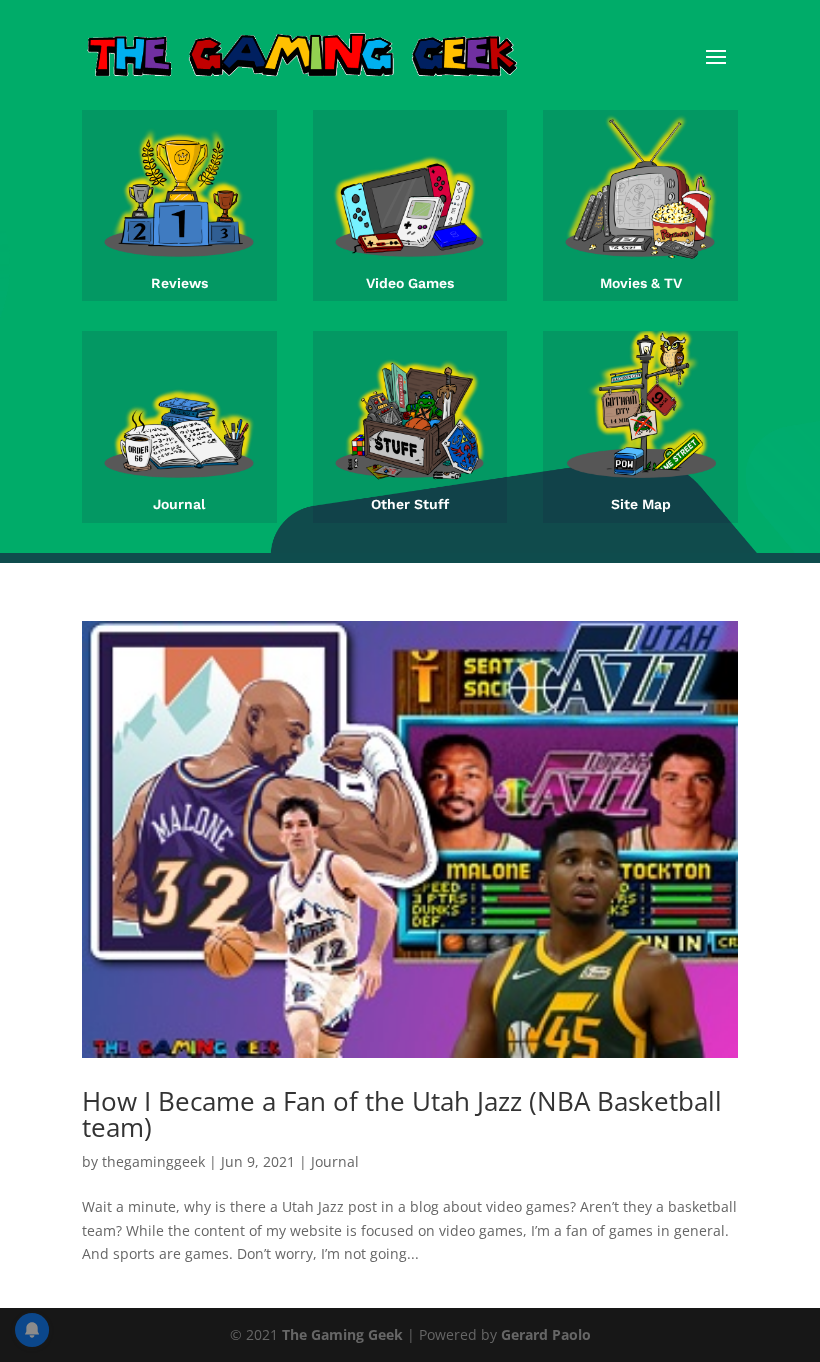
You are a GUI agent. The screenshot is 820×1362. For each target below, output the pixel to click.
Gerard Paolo (546, 1334)
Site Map (641, 504)
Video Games (410, 283)
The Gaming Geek (342, 1334)
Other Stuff (410, 504)
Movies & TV (641, 283)
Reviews (179, 283)
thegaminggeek (153, 1161)
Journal (179, 504)
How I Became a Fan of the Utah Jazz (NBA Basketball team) (402, 1114)
